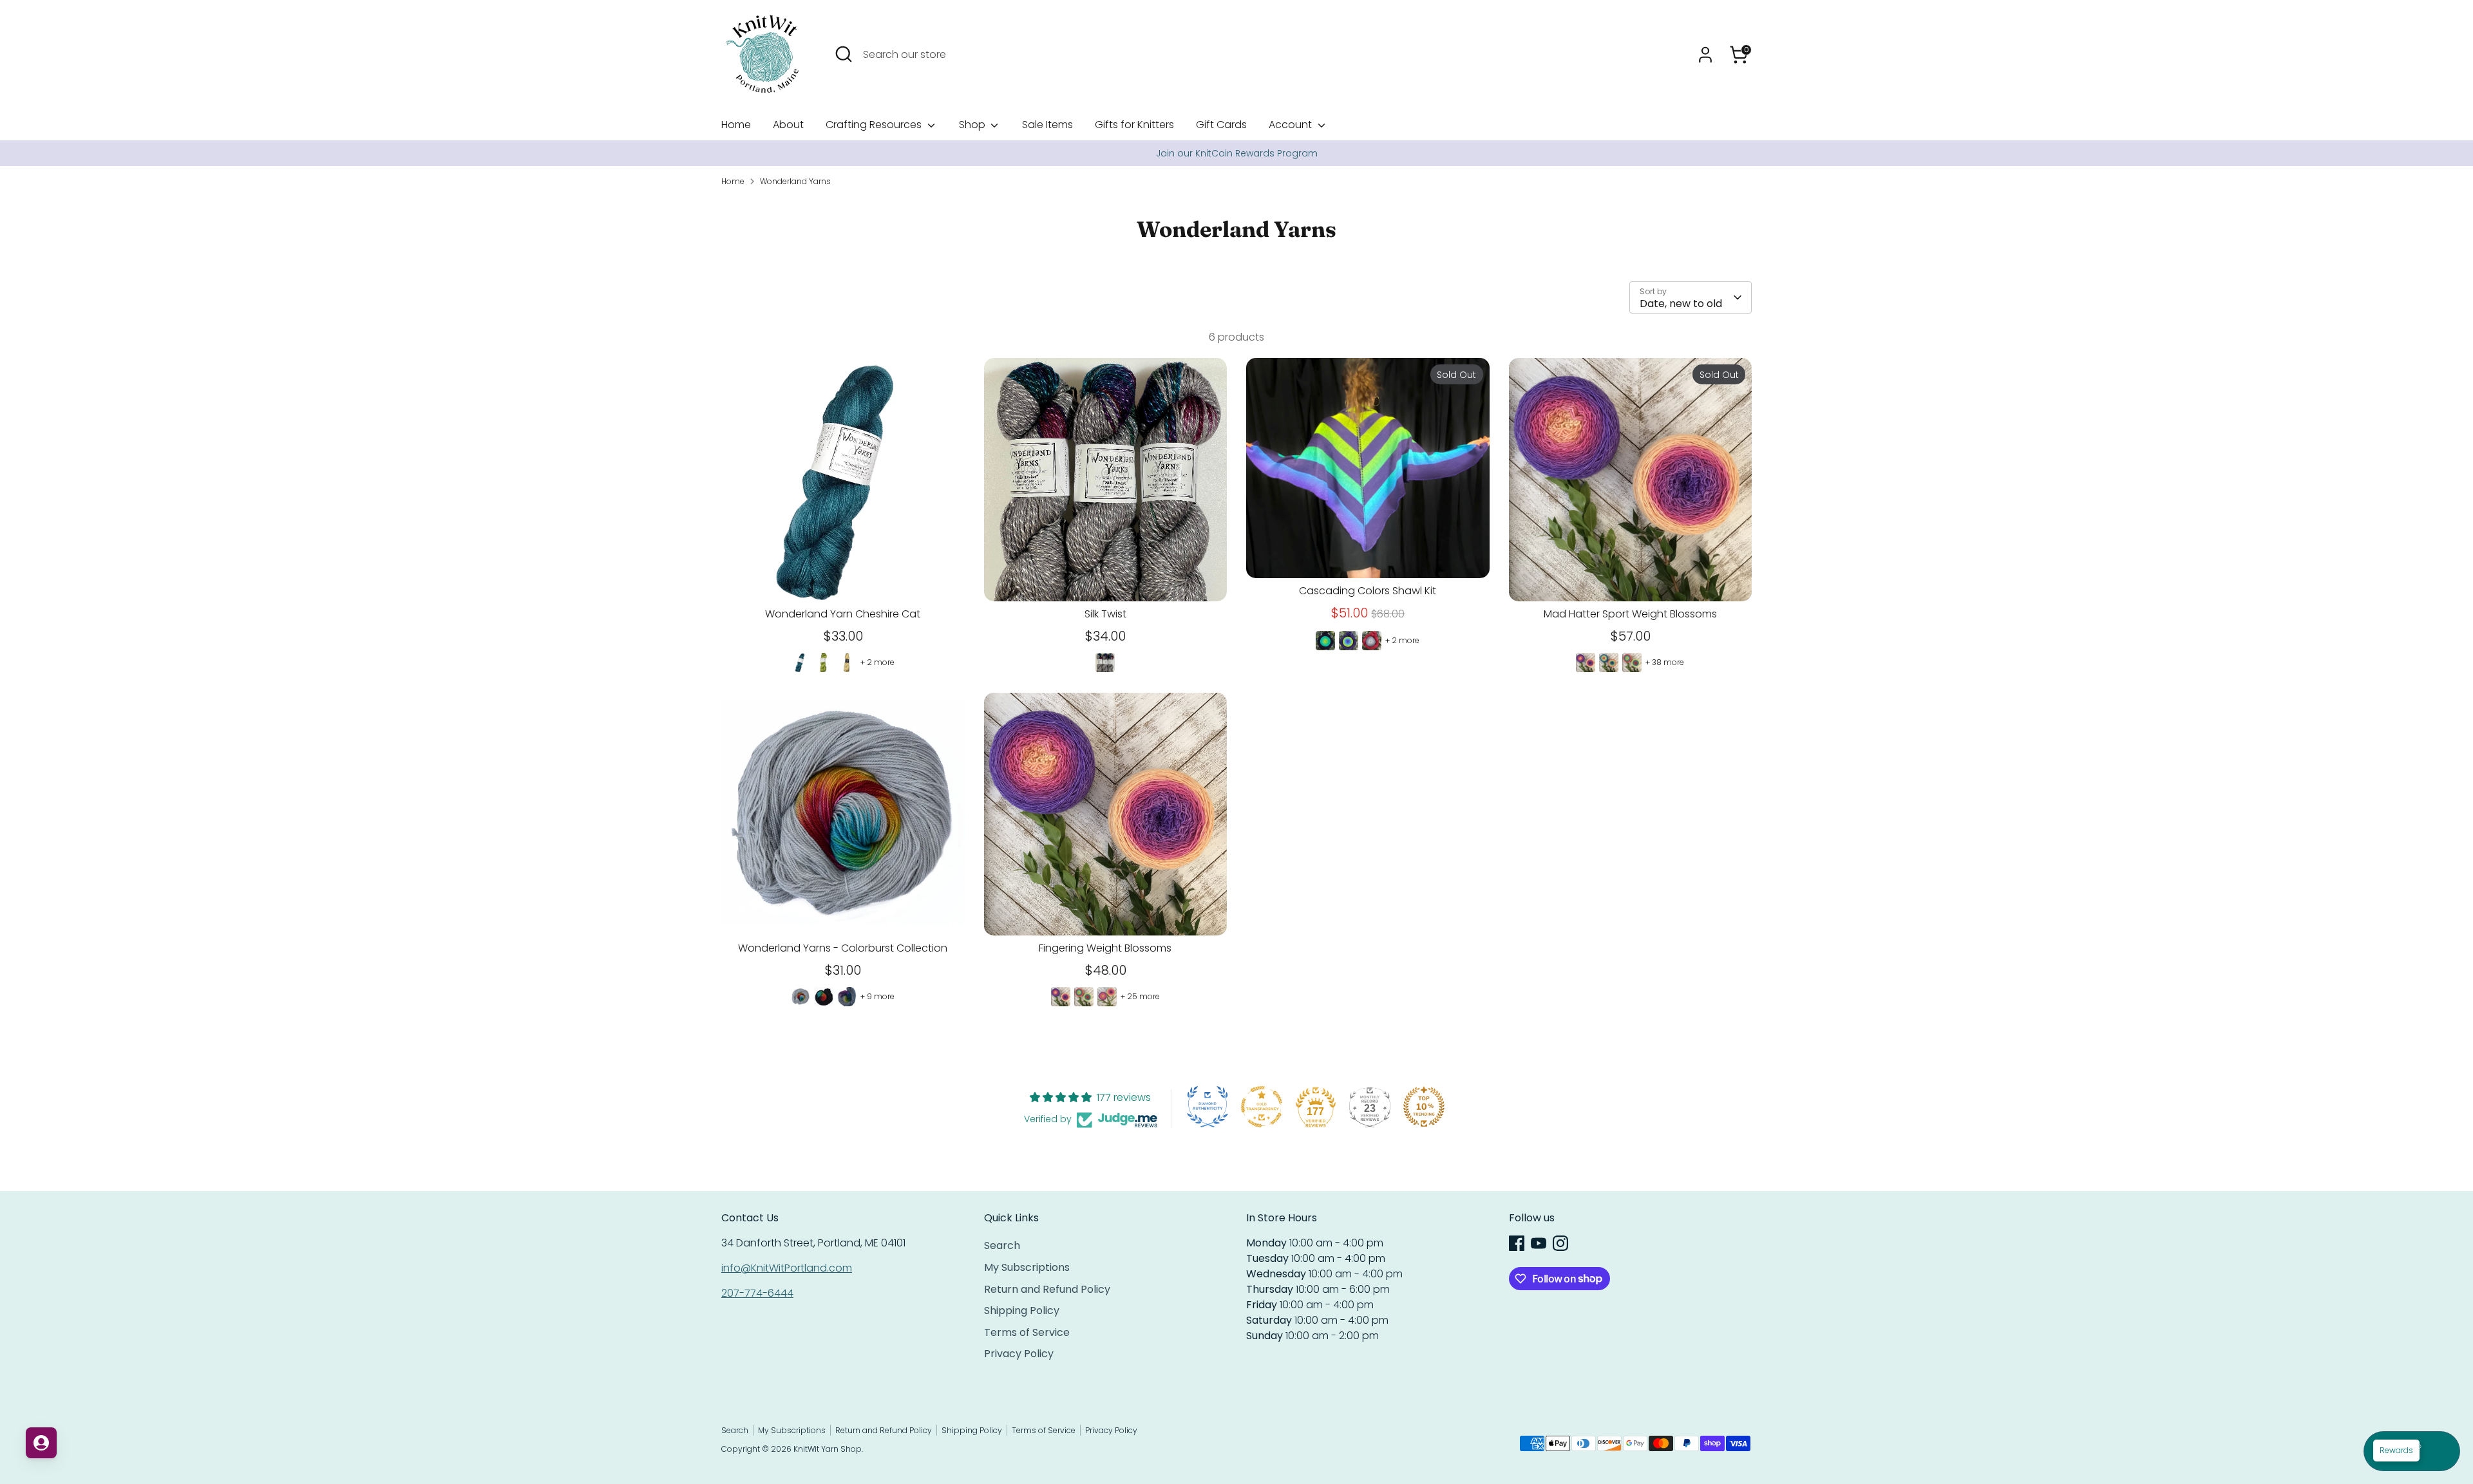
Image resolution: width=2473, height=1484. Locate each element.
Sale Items (1047, 125)
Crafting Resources (875, 125)
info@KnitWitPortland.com (787, 1268)
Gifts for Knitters (1134, 125)
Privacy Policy (1019, 1354)
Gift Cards (1221, 125)
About (788, 125)
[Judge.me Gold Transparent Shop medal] (1262, 1107)
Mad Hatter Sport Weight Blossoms (1630, 614)
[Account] (1705, 55)
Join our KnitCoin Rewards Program (1237, 153)
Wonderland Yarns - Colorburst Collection (843, 948)
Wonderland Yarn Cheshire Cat (843, 614)
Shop (973, 125)
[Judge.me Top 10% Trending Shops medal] (1424, 1107)
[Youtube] (1539, 1243)
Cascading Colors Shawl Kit (1368, 591)
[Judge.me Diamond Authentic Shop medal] (1208, 1107)
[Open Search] (844, 54)
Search (1002, 1245)
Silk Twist (1105, 614)
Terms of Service (1027, 1332)
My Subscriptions (1027, 1267)
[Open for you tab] (41, 1443)
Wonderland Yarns (795, 181)
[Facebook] (1517, 1243)
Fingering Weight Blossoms (1105, 948)
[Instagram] (1560, 1243)
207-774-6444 (757, 1293)
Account (1292, 125)
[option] (1236, 153)
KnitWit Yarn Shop (828, 1449)
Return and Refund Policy (1047, 1289)
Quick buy (843, 579)
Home (736, 125)
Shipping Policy (1022, 1310)
